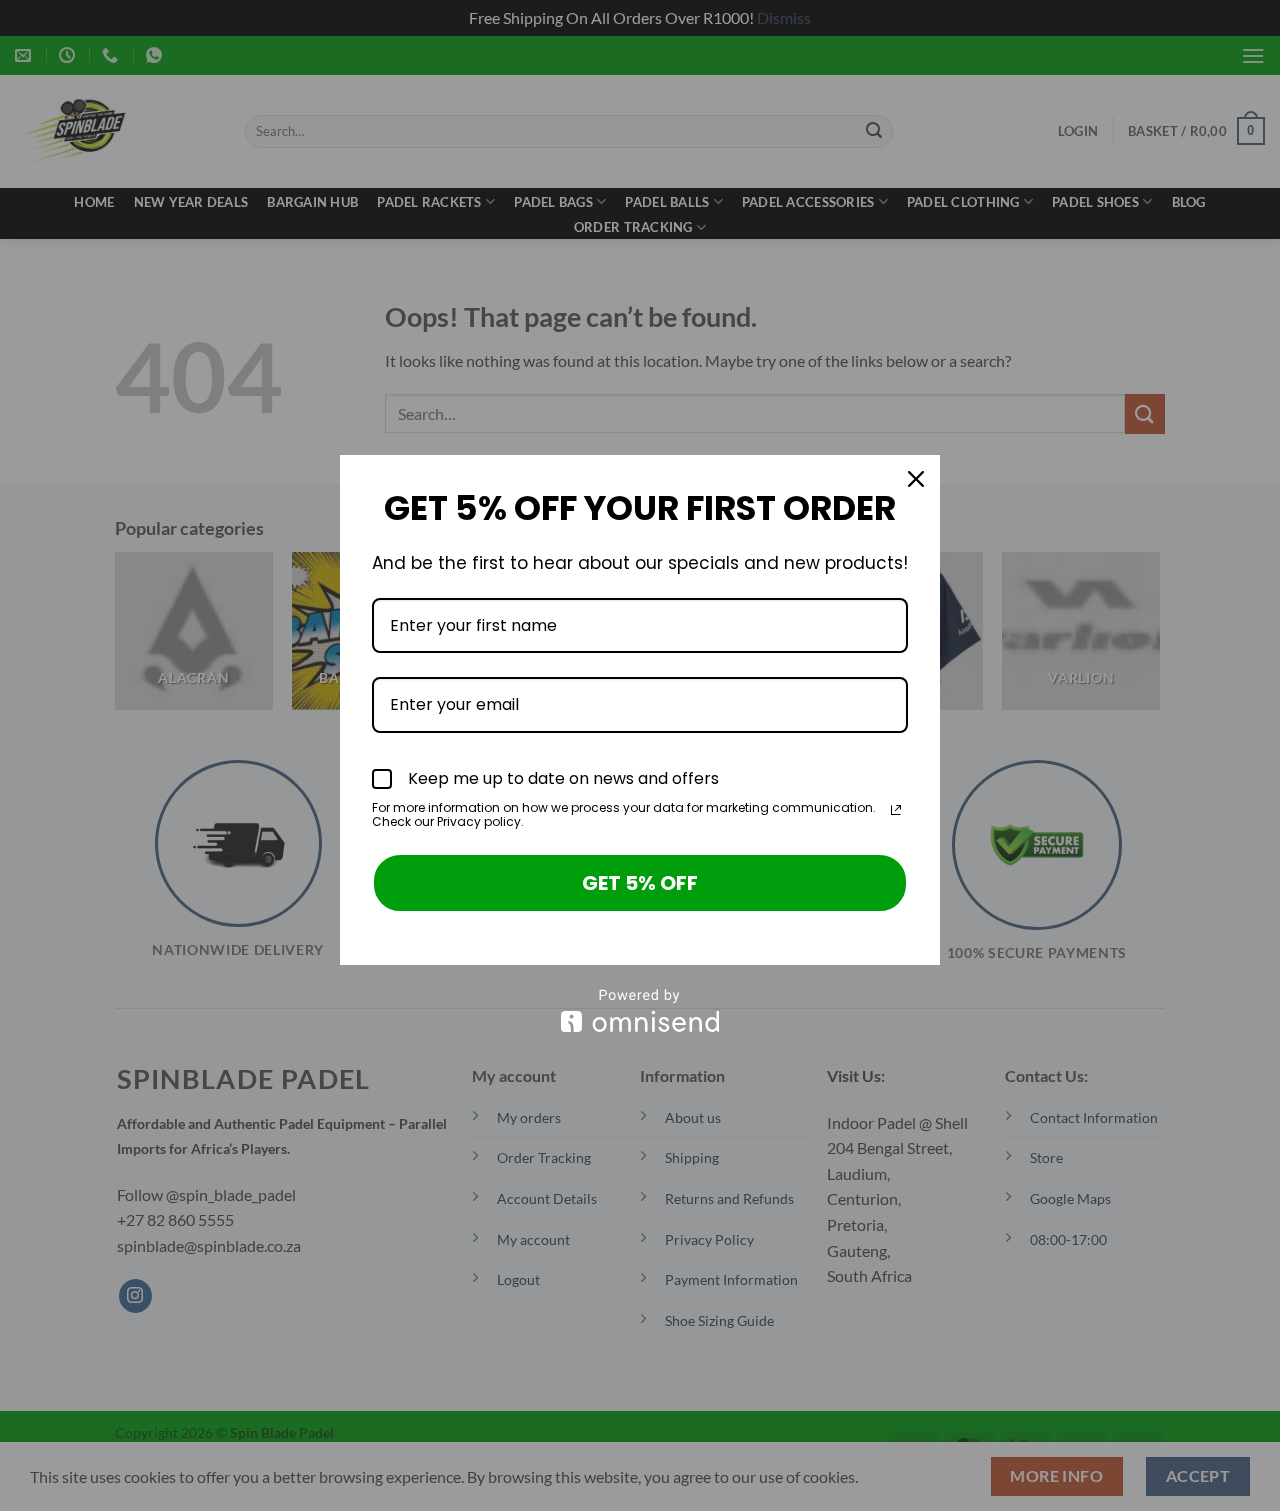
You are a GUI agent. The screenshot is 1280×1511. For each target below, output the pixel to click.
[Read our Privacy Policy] (896, 810)
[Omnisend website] (640, 1010)
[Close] (916, 479)
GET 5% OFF (640, 883)
